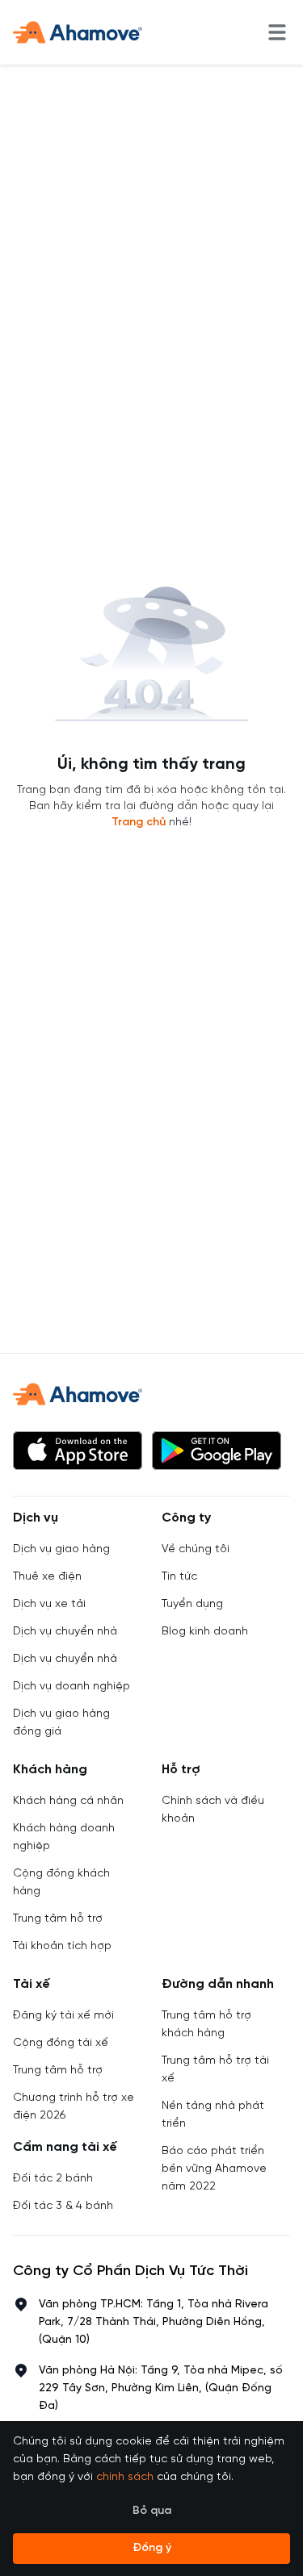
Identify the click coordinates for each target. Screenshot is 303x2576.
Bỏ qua (152, 2511)
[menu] (277, 32)
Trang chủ (139, 822)
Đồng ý (152, 2548)
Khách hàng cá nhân (68, 1801)
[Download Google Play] (217, 1451)
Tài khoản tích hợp (62, 1946)
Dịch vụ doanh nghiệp (72, 1687)
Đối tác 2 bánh (53, 2179)
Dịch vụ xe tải (49, 1604)
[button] (78, 1451)
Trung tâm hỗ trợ (58, 1919)
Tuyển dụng (192, 1604)
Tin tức (179, 1577)
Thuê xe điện (47, 1577)
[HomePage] (78, 32)
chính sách (125, 2477)
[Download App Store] (78, 1451)
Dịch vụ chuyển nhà (65, 1632)
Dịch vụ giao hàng (61, 1549)
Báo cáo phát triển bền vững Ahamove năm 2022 (214, 2169)
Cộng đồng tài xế (61, 2043)
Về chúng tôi (196, 1549)
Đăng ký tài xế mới (63, 2016)
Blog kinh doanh (205, 1632)
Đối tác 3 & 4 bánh (63, 2206)
